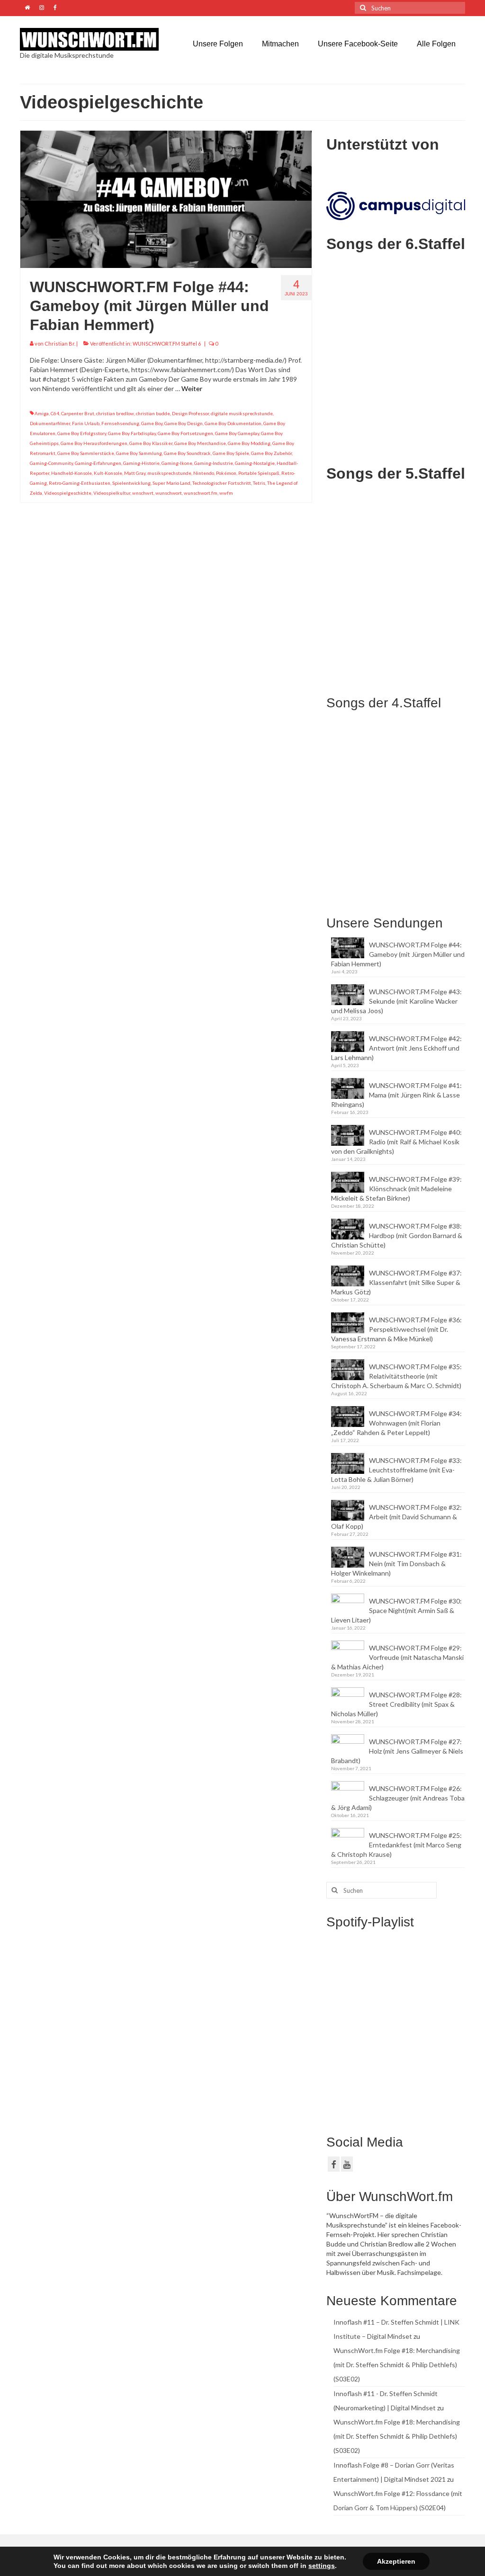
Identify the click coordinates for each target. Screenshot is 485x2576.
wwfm (226, 493)
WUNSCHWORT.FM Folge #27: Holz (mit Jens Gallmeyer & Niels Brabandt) (397, 1751)
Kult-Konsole (108, 473)
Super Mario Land (171, 483)
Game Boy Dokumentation (233, 423)
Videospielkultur (112, 493)
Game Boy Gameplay (237, 433)
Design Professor (190, 413)
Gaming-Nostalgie (255, 463)
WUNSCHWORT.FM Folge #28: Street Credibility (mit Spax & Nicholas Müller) (396, 1704)
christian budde (153, 413)
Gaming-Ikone (177, 463)
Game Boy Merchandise (200, 443)
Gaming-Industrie (214, 463)
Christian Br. (60, 343)
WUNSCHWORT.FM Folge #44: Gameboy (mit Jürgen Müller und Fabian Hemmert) (398, 954)
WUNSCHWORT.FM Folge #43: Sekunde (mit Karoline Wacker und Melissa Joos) (396, 1001)
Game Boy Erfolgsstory (82, 433)
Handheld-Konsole (72, 473)
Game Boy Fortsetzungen (185, 433)
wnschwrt (143, 493)
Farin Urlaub (86, 423)
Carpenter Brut (78, 413)
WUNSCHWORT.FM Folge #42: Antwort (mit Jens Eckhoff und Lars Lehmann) (396, 1048)
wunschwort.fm (201, 493)
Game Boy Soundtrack (187, 453)
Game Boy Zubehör (271, 453)
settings (322, 2566)
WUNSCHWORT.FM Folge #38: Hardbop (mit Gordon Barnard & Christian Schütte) (397, 1235)
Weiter (192, 388)
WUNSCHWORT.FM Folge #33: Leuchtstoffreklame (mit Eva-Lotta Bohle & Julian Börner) (396, 1470)
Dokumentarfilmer (50, 423)
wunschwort (169, 493)
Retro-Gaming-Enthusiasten (80, 483)
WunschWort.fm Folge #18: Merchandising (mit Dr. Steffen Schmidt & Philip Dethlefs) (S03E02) (397, 2365)
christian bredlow (115, 413)
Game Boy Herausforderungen (94, 443)
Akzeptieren (396, 2561)
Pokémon (226, 473)
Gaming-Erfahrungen (98, 463)
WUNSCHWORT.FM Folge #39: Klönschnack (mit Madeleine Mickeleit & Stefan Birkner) (396, 1189)
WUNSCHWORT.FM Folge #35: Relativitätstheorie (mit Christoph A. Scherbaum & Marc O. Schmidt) (396, 1376)
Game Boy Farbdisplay (132, 433)
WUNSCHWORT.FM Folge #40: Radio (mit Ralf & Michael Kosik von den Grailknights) (396, 1142)
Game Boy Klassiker (151, 443)
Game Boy (152, 423)
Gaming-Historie (141, 463)
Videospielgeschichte (68, 493)
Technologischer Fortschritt (222, 483)
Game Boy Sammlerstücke (86, 453)
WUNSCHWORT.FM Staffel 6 (167, 343)
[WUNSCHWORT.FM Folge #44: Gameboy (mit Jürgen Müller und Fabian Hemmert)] (166, 199)
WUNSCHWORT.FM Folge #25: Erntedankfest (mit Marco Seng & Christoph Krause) (396, 1845)
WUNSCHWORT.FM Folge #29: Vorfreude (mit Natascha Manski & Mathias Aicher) (397, 1657)
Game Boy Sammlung (139, 453)
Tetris (259, 483)
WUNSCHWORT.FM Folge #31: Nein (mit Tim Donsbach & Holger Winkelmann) (396, 1564)
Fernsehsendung (120, 423)
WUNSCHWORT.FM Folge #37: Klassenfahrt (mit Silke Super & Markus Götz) (396, 1282)
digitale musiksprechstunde (242, 413)
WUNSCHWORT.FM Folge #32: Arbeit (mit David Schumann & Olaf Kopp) (396, 1517)
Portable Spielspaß (259, 473)
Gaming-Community (51, 463)
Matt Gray (135, 473)
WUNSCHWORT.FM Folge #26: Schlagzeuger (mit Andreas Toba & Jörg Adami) (398, 1798)
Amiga (42, 413)
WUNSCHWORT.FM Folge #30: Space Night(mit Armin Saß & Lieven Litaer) (396, 1610)
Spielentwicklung (131, 483)
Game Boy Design (184, 423)
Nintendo (204, 473)
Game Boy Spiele (231, 453)
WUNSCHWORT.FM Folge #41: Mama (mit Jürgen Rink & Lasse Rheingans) (396, 1095)
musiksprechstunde (169, 473)
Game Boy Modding (249, 443)
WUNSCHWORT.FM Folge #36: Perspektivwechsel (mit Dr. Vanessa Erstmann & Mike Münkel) (396, 1329)
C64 (55, 413)
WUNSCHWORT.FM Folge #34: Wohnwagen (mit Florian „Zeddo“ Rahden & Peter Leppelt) (396, 1423)
